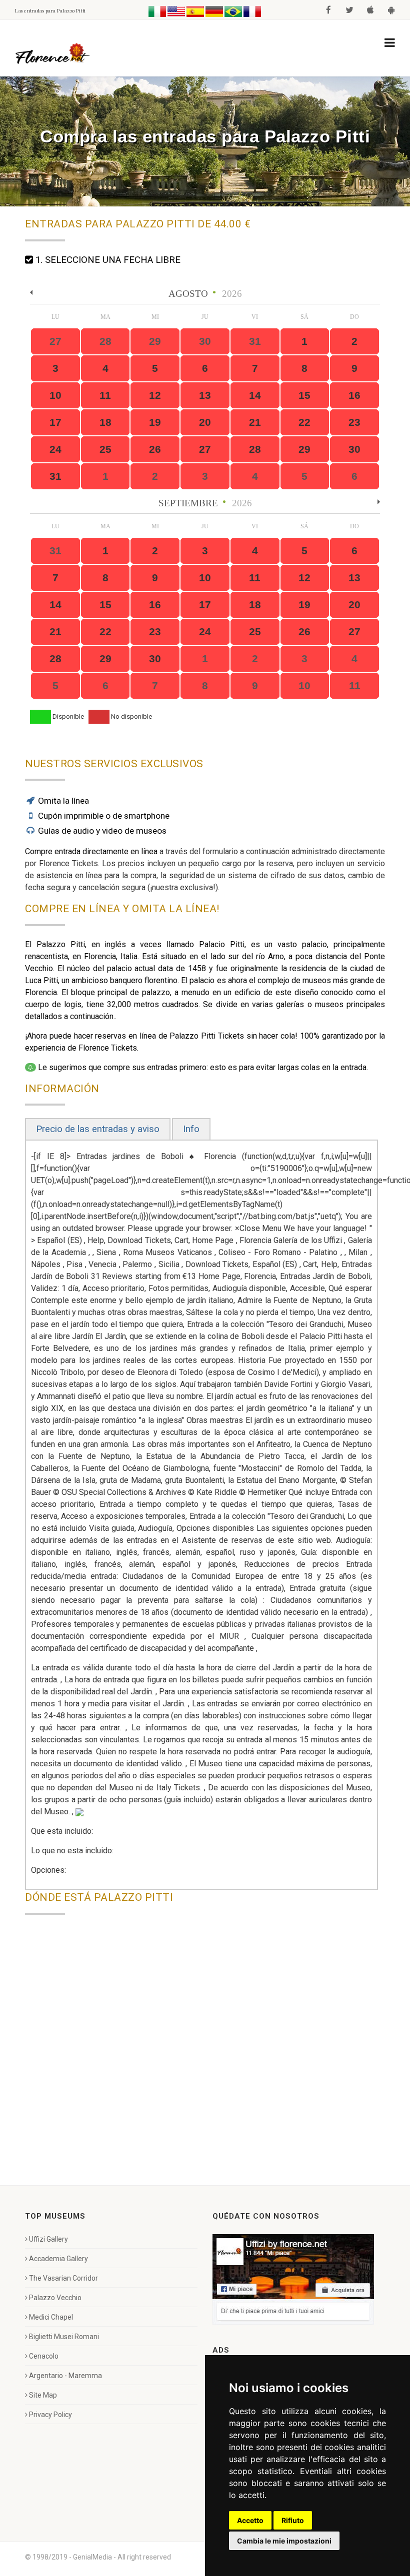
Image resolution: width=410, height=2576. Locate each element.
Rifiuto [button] (293, 2520)
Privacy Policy (50, 2415)
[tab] (98, 1129)
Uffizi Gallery (48, 2239)
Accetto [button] (250, 2520)
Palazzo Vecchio (55, 2298)
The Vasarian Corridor (63, 2278)
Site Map (43, 2395)
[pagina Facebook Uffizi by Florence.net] (293, 2279)
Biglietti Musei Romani (64, 2337)
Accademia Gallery (58, 2259)
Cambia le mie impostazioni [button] (284, 2541)
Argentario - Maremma (65, 2376)
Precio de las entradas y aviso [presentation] (98, 1129)
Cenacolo (44, 2356)
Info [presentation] (191, 1129)
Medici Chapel (51, 2317)
